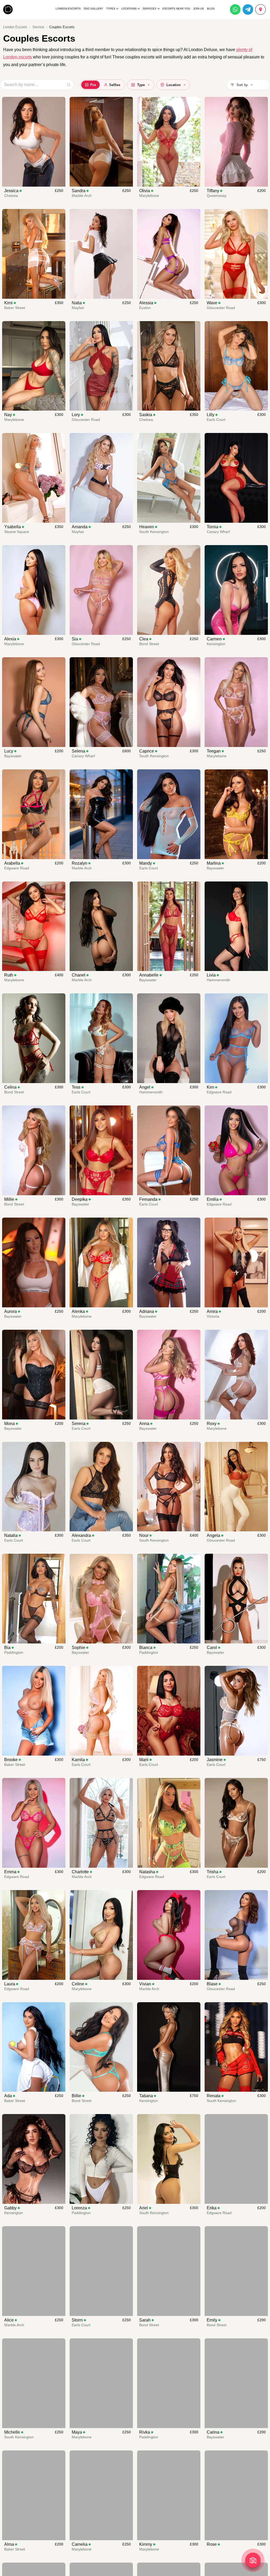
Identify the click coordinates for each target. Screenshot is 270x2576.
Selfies (115, 85)
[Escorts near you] (261, 9)
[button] (248, 85)
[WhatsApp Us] (235, 9)
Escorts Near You (176, 9)
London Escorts (68, 9)
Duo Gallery (93, 9)
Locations (129, 9)
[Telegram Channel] (248, 9)
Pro (93, 85)
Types (111, 9)
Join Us (199, 9)
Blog (211, 9)
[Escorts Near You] (253, 2560)
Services (150, 9)
